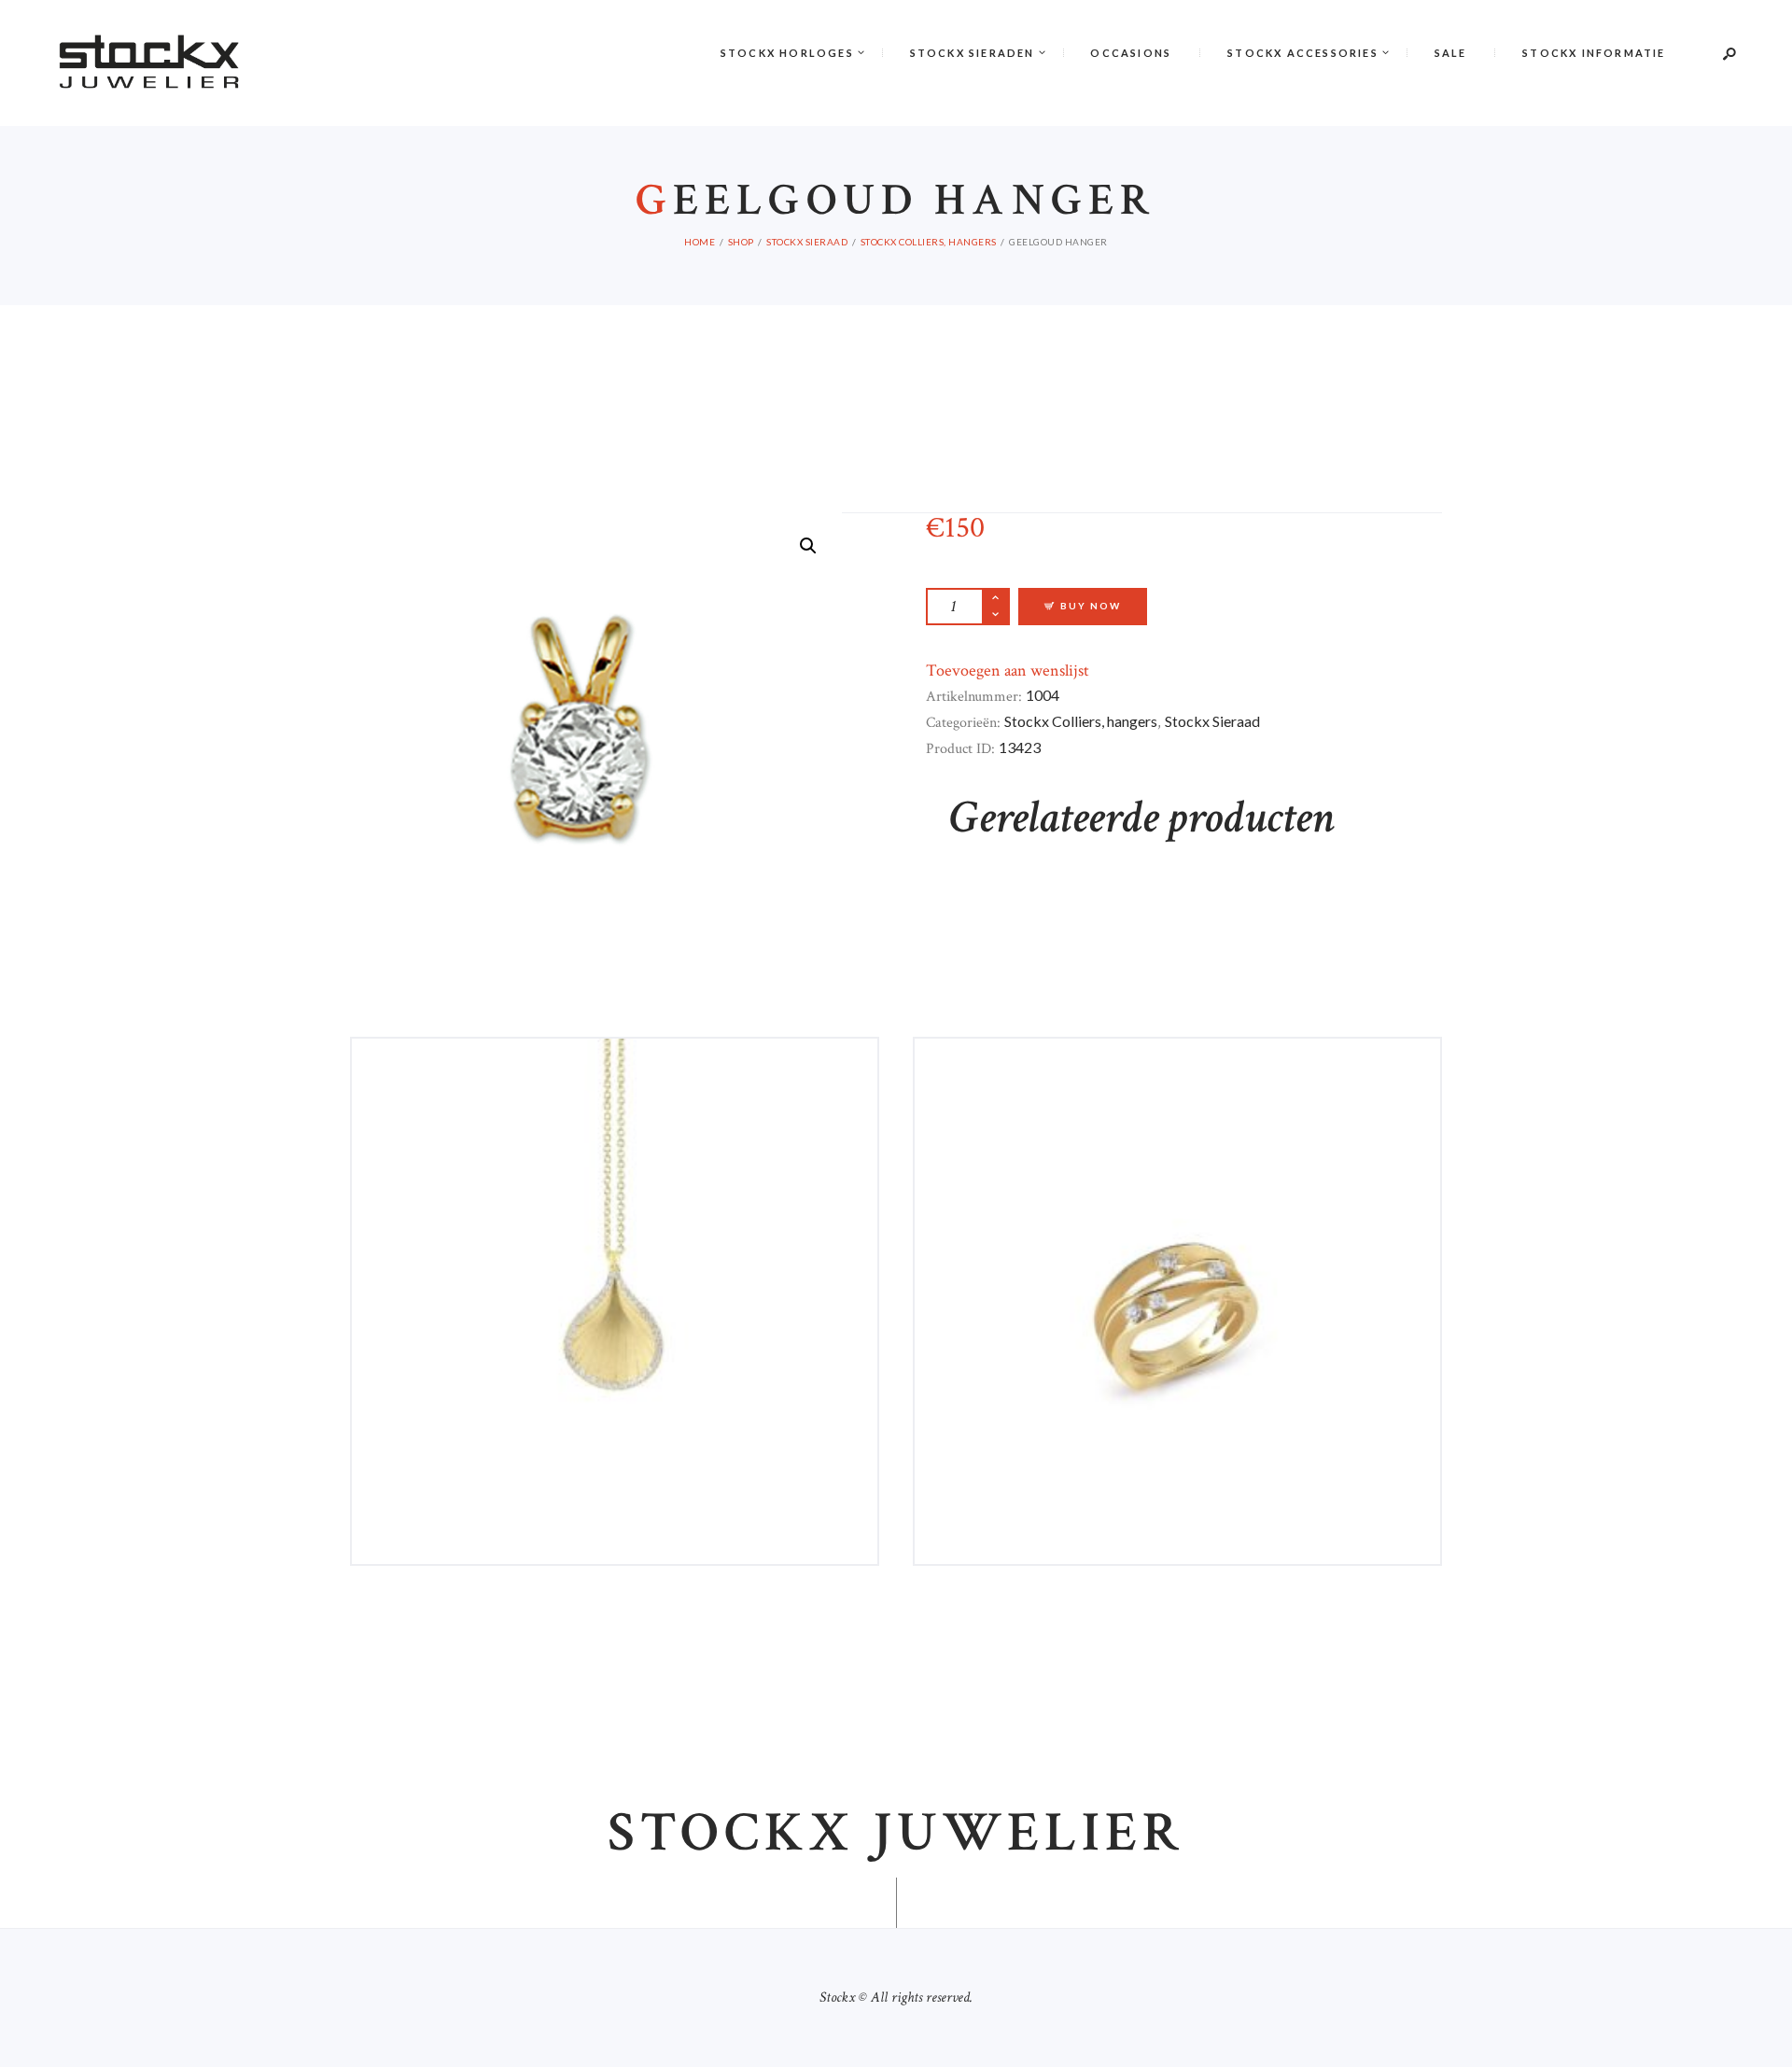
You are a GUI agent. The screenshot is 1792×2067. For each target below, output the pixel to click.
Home (700, 242)
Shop (741, 242)
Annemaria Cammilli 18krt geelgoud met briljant (615, 1113)
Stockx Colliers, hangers (929, 242)
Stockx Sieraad (807, 242)
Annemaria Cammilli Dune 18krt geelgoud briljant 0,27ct (1178, 1113)
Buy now (1091, 606)
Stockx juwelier (896, 1833)
